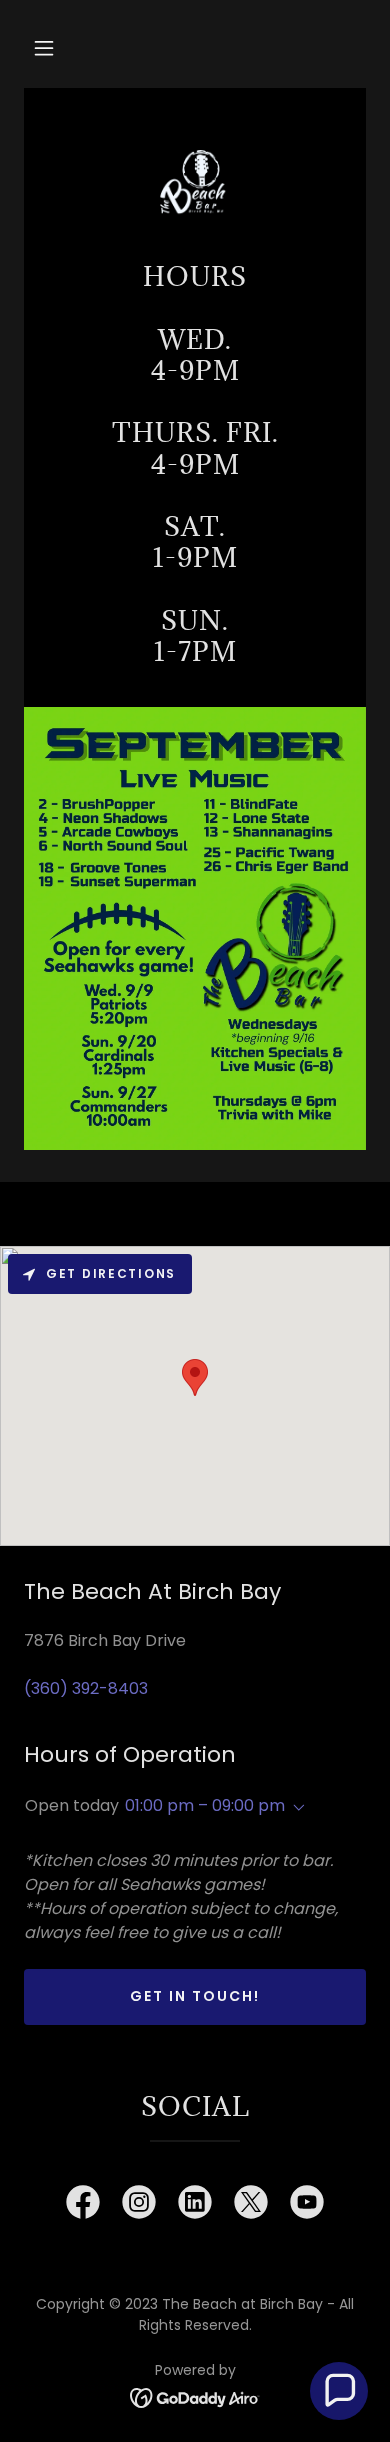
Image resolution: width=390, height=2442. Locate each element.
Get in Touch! (195, 1996)
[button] (44, 48)
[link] (195, 183)
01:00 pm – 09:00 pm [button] (205, 1805)
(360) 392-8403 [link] (86, 1688)
